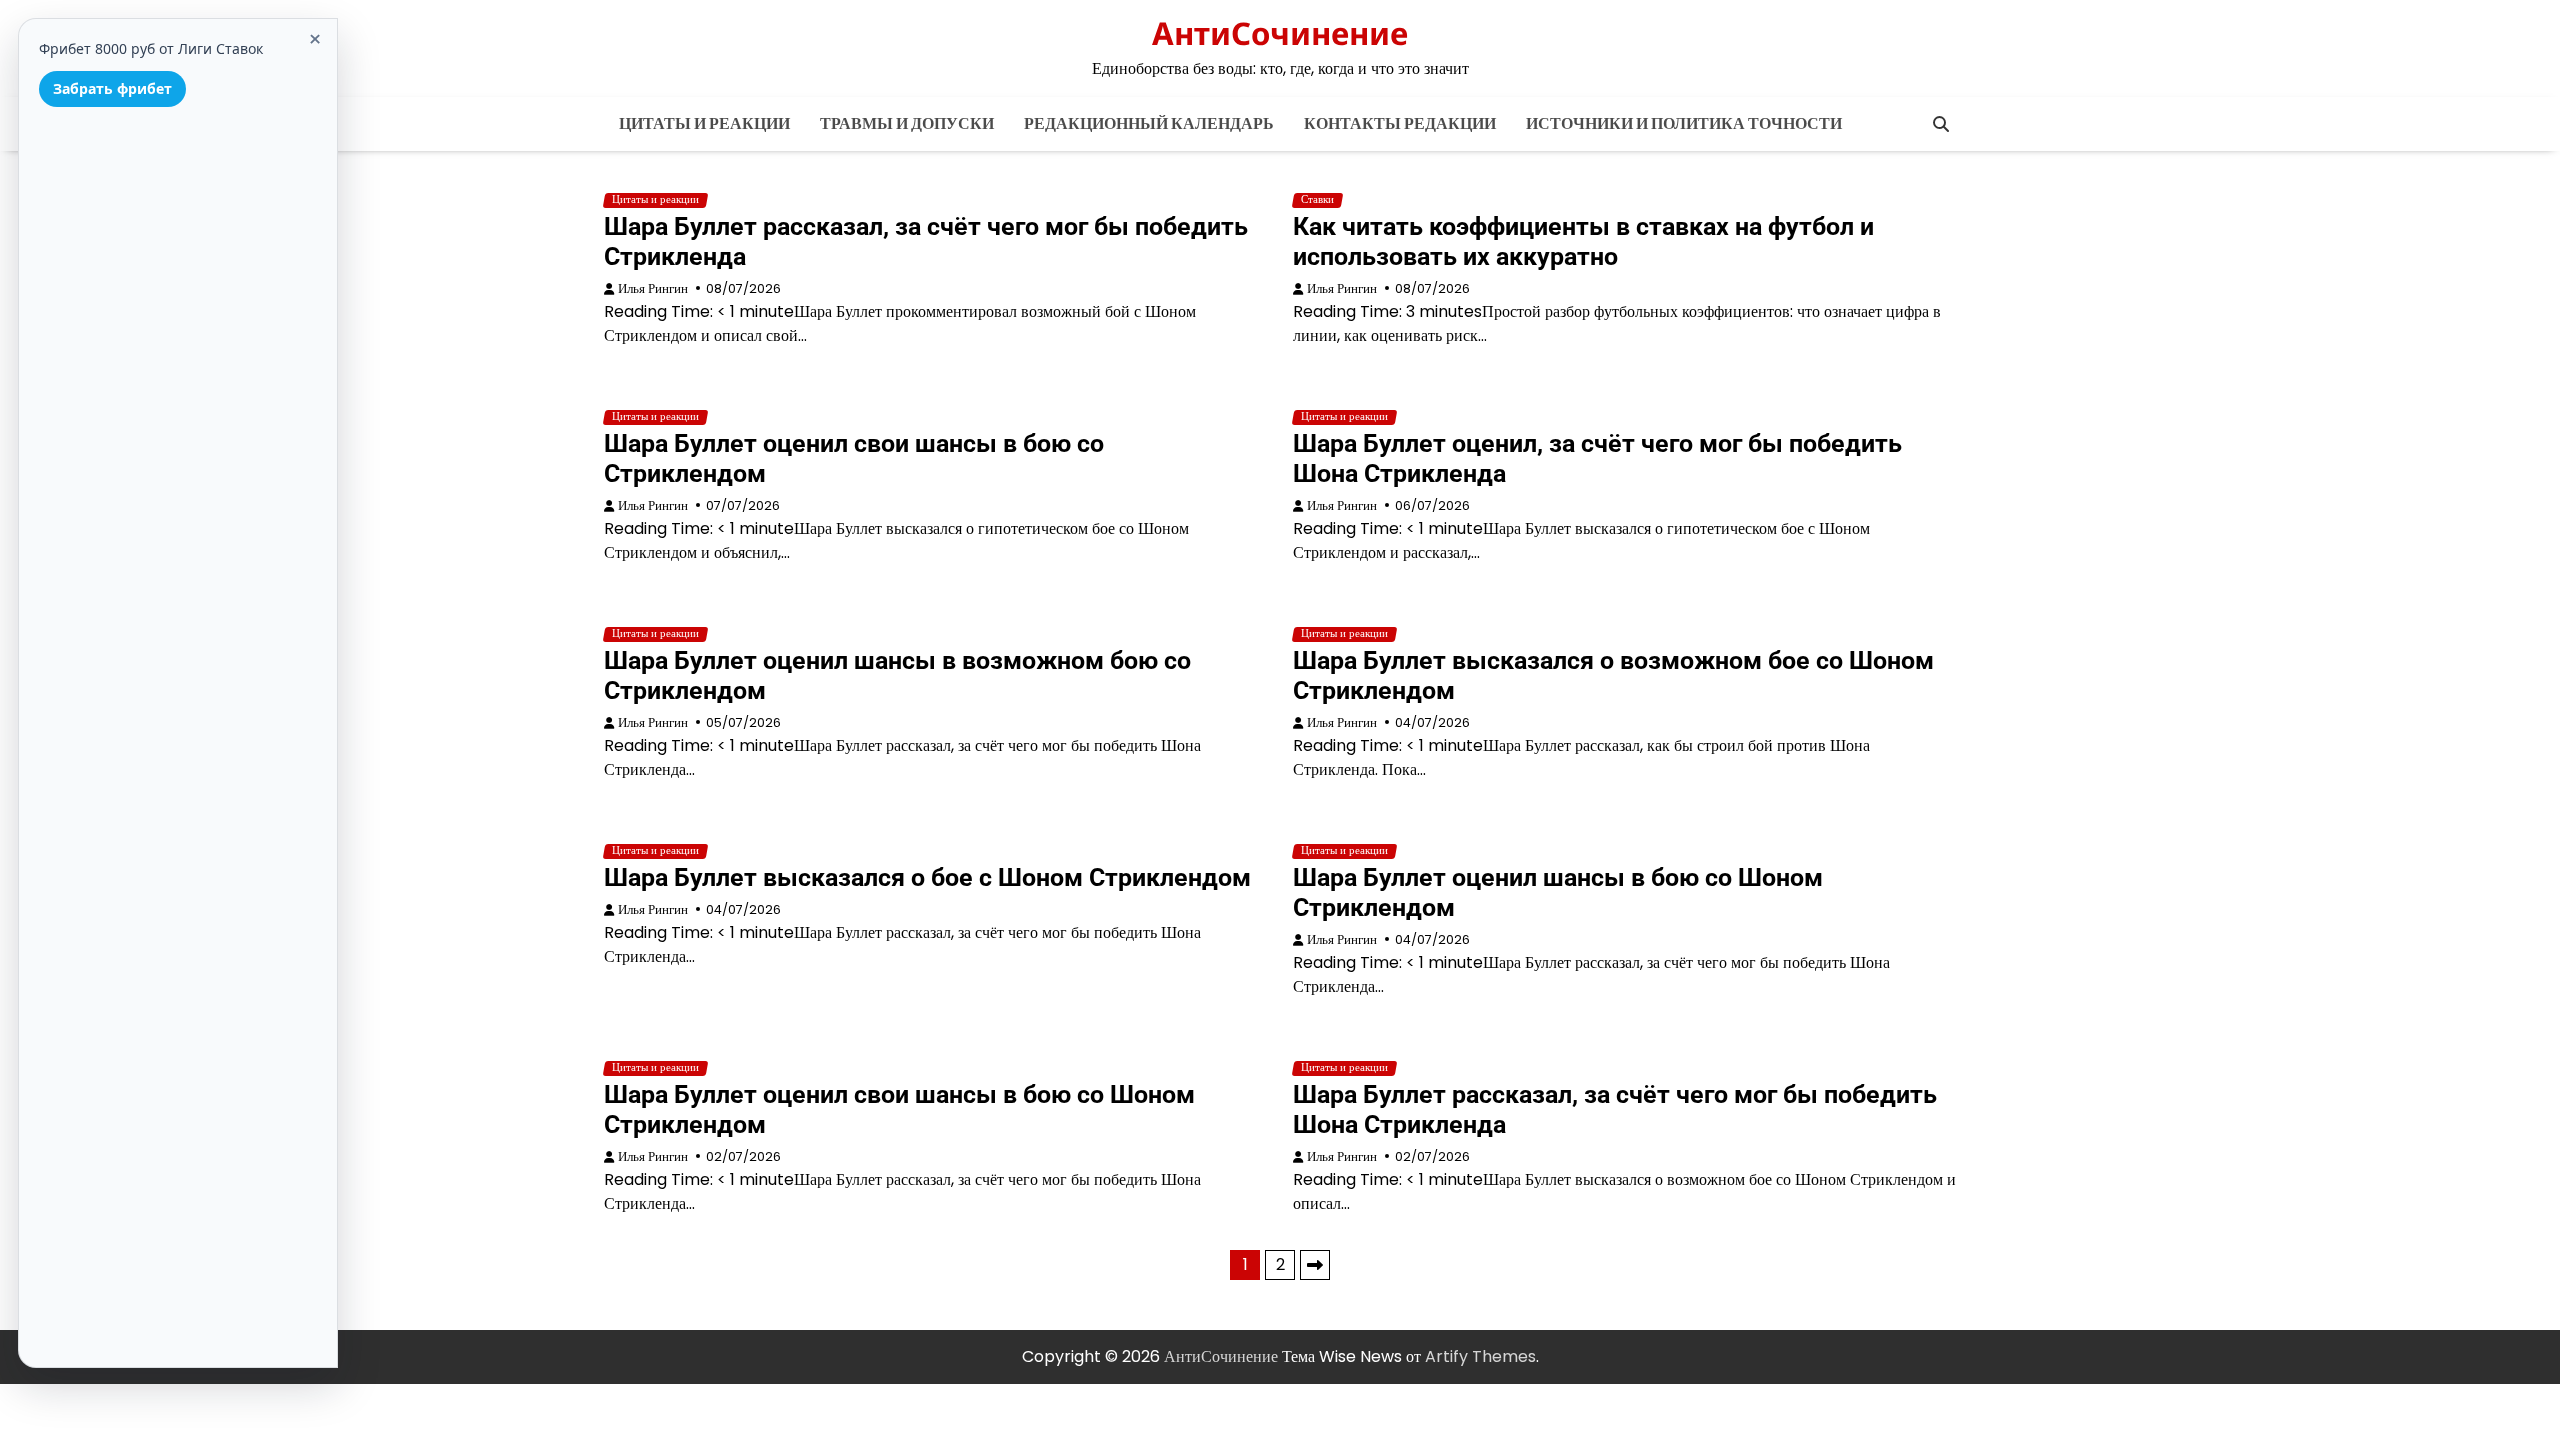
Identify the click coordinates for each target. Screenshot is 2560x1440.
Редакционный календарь (1149, 123)
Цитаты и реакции (704, 123)
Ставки (1317, 200)
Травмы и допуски (907, 123)
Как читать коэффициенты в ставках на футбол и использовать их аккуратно (1583, 241)
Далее (1315, 1265)
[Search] (1941, 124)
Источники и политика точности (1684, 123)
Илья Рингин (653, 288)
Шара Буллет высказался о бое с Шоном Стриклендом (927, 877)
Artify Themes (1480, 1356)
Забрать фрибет (112, 88)
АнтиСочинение (1280, 33)
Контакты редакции (1400, 123)
